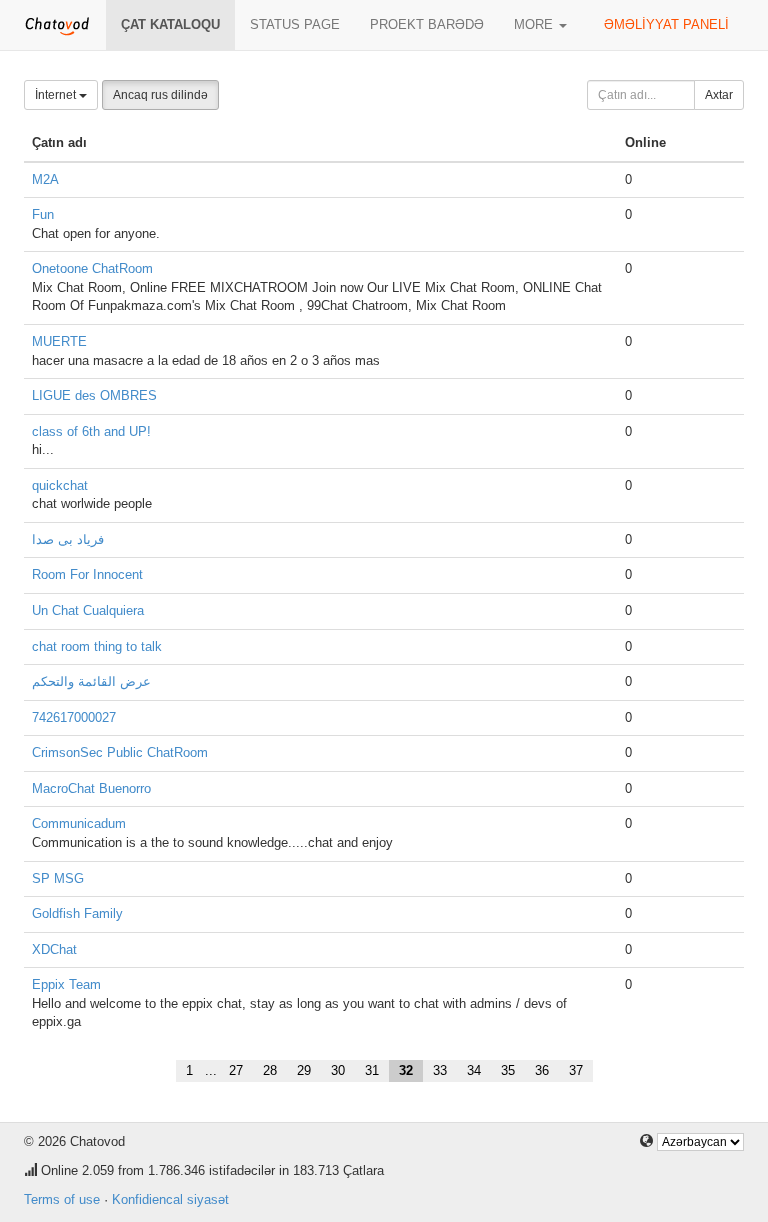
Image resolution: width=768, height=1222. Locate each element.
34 (474, 1070)
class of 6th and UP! (91, 431)
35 (508, 1070)
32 (406, 1070)
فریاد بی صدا (68, 539)
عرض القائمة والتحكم (91, 681)
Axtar (719, 95)
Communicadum (79, 823)
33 (440, 1070)
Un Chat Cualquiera (88, 610)
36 (542, 1070)
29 (304, 1070)
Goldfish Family (77, 913)
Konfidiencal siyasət (170, 1199)
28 (270, 1070)
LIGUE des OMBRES (94, 395)
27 (236, 1070)
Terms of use (62, 1199)
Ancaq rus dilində (160, 95)
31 (372, 1070)
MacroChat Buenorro (91, 788)
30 (338, 1070)
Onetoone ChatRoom (92, 268)
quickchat (60, 485)
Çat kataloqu (170, 24)
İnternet (57, 95)
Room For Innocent (87, 574)
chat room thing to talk (97, 646)
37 (576, 1070)
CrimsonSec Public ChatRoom (120, 752)
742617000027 (74, 717)
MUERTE (59, 341)
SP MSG (58, 878)
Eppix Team (66, 984)
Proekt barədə (427, 24)
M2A (45, 179)
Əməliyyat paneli (666, 24)
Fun (43, 214)
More (535, 24)
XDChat (54, 949)
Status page (295, 24)
